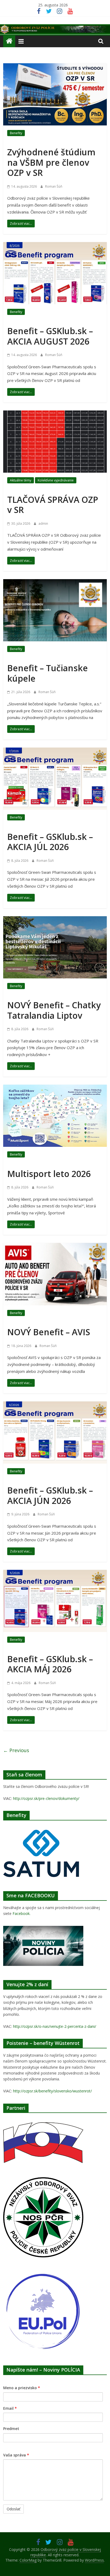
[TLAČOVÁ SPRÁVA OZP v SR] (55, 414)
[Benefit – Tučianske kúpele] (55, 582)
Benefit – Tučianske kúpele (48, 673)
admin (43, 524)
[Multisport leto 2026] (55, 1088)
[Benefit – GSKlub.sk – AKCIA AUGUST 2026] (55, 245)
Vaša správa (16, 2455)
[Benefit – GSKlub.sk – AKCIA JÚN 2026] (55, 1405)
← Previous (16, 1750)
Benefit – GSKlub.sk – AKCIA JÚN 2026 (50, 1495)
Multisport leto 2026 (49, 1174)
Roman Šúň (54, 186)
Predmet (11, 2429)
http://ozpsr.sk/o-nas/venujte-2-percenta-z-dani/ (55, 2026)
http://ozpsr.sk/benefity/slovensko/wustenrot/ (52, 2091)
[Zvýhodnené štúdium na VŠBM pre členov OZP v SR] (55, 66)
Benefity (16, 133)
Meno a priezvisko (22, 2388)
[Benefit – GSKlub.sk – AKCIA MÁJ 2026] (55, 1573)
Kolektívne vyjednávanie (56, 480)
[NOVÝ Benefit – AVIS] (55, 1246)
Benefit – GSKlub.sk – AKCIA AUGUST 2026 (50, 336)
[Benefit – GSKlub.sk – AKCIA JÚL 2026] (55, 751)
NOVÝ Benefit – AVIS (49, 1332)
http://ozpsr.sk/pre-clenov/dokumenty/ (46, 1798)
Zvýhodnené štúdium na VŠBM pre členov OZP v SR (51, 162)
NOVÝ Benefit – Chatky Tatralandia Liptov (54, 1010)
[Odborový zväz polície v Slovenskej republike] (55, 27)
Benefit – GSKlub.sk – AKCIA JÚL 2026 (50, 842)
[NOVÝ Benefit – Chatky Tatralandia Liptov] (55, 919)
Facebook (21, 1913)
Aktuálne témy (21, 480)
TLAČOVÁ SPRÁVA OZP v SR (53, 505)
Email (10, 2408)
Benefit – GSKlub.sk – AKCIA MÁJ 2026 (50, 1664)
